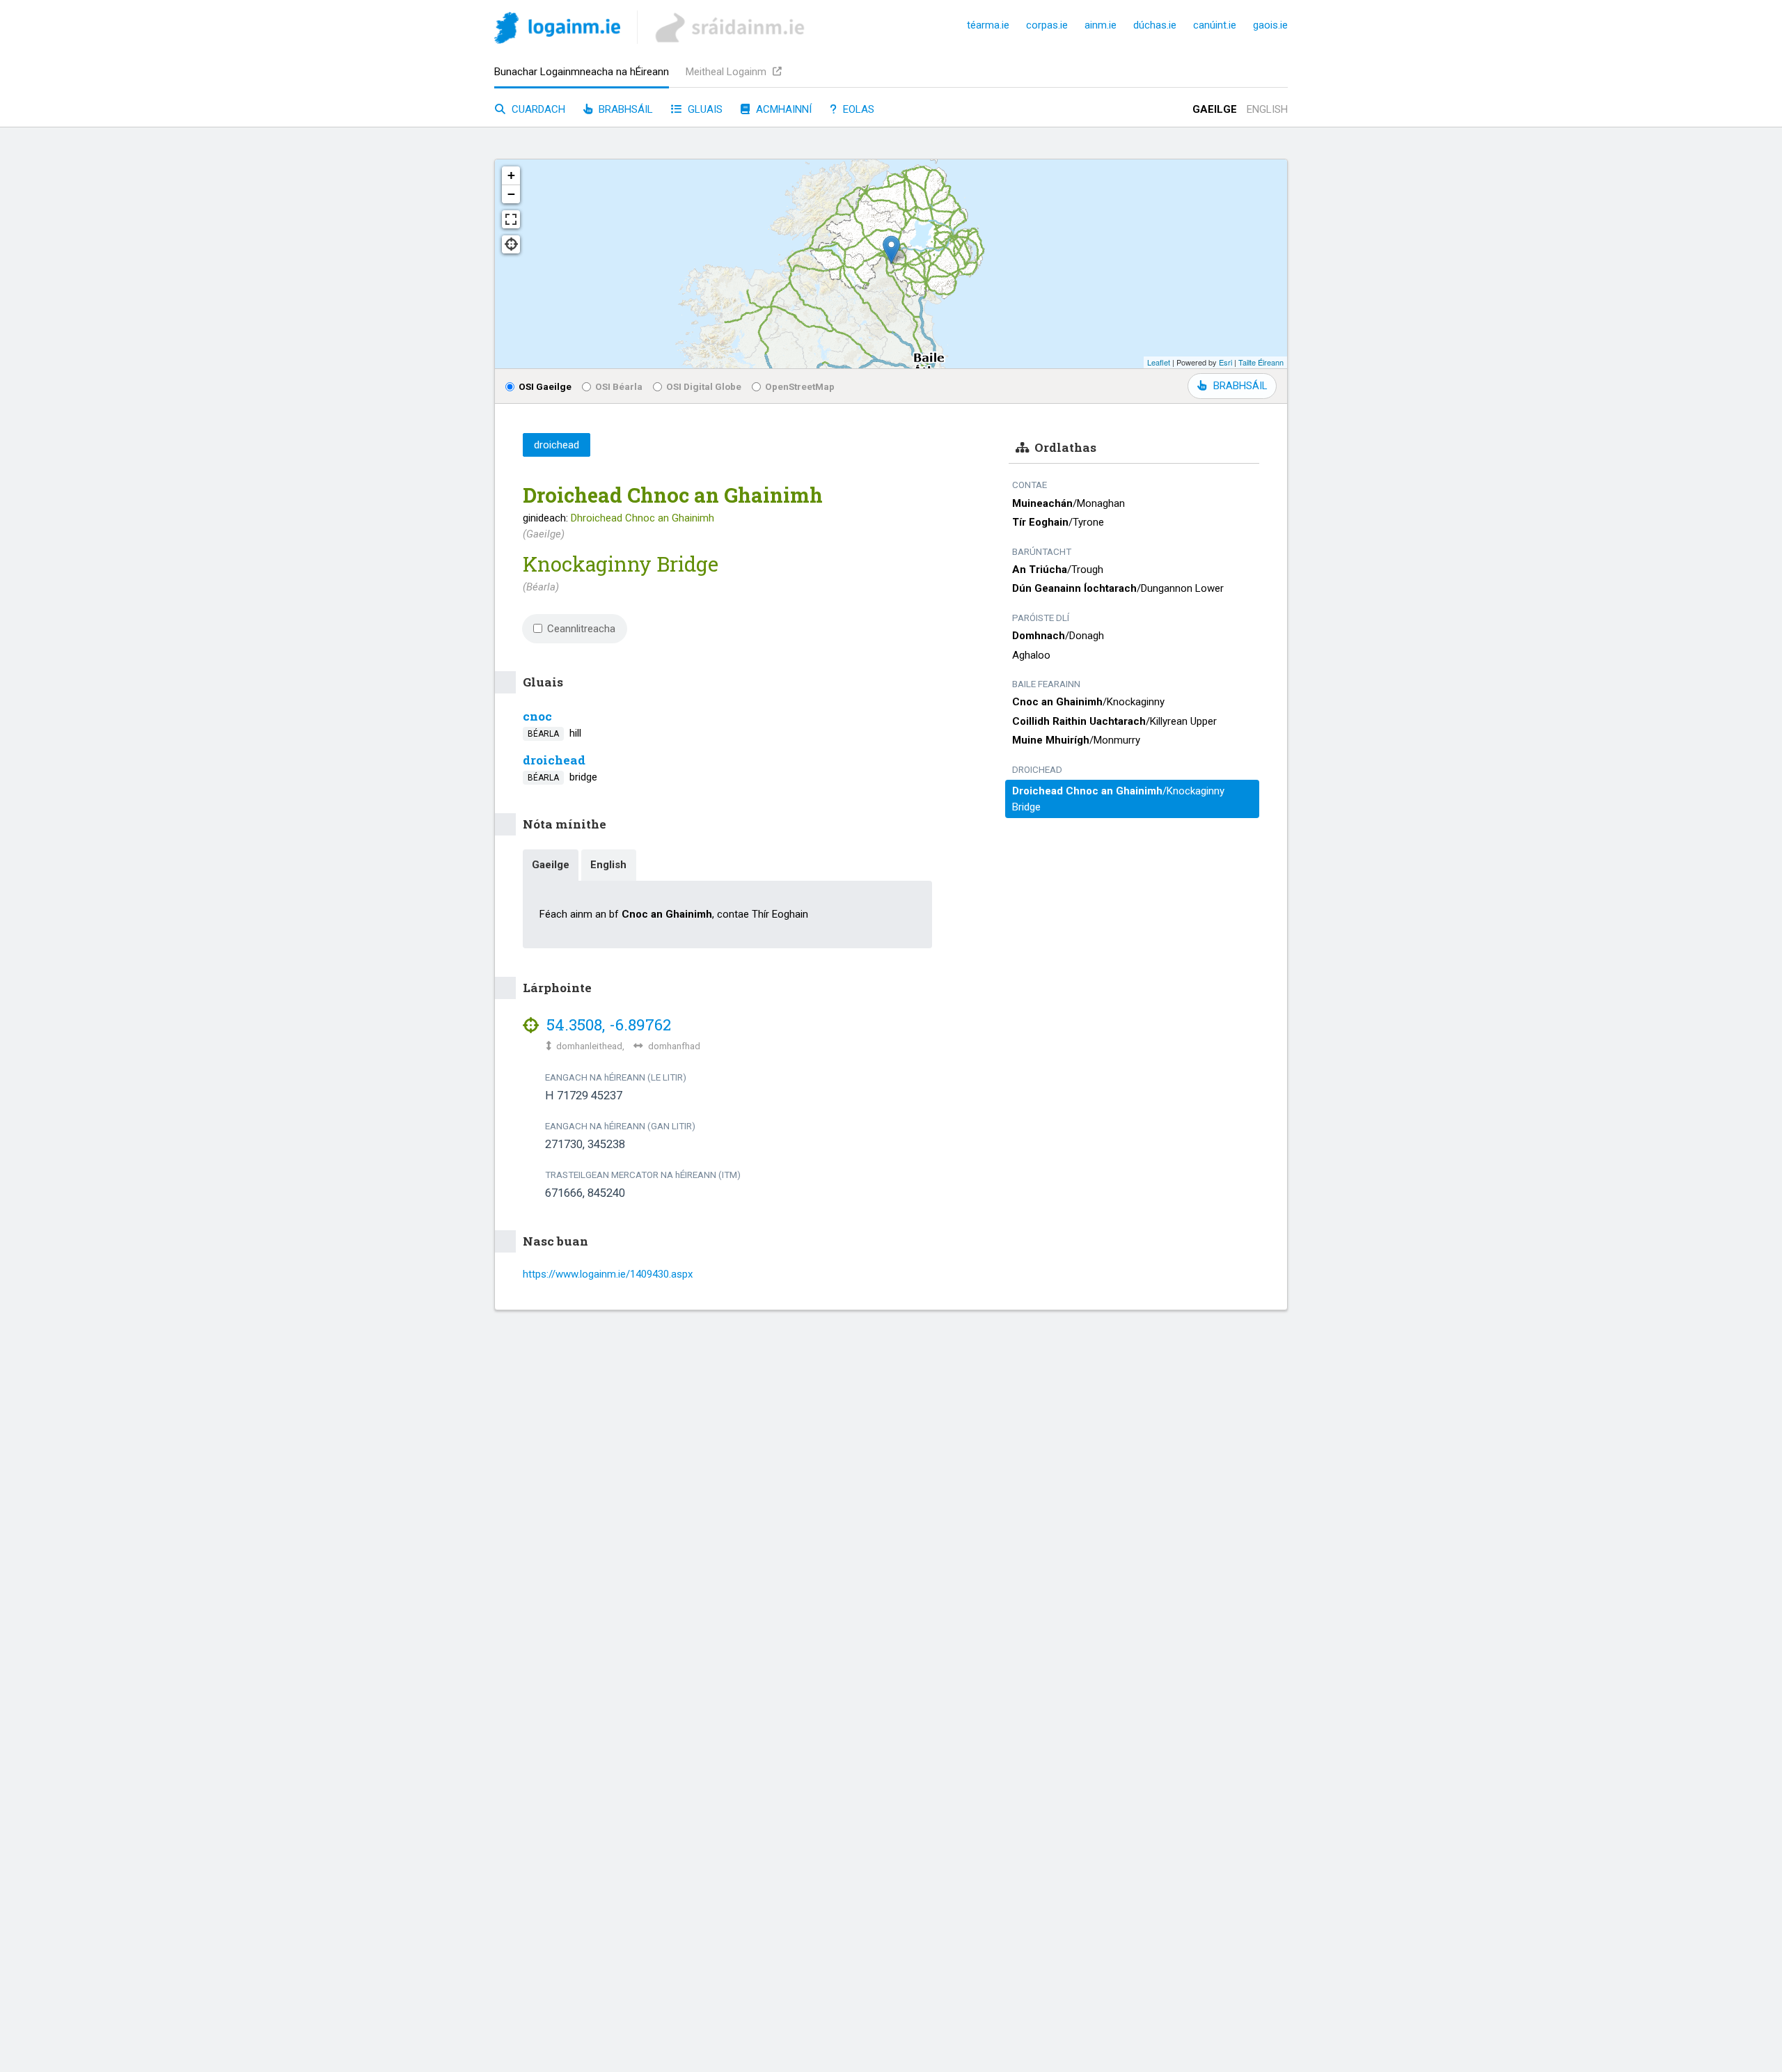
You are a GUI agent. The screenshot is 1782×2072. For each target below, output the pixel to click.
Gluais (704, 109)
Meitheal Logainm (727, 72)
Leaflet (1159, 362)
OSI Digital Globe (704, 386)
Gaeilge (1215, 109)
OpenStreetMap (800, 386)
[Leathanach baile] (557, 30)
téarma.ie (988, 25)
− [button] (511, 194)
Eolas (857, 109)
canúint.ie (1215, 25)
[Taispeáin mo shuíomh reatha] (511, 244)
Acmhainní (782, 109)
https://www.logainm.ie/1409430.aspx (608, 1274)
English (1267, 109)
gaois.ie (1270, 25)
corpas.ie (1047, 25)
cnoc (537, 716)
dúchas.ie (1155, 25)
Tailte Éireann (1261, 362)
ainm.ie (1101, 25)
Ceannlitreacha (581, 629)
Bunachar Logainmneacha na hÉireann (582, 72)
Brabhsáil (624, 109)
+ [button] (511, 175)
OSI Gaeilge (545, 386)
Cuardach (537, 109)
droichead (554, 760)
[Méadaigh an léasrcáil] (511, 219)
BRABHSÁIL (1240, 386)
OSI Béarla (619, 386)
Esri (1225, 362)
